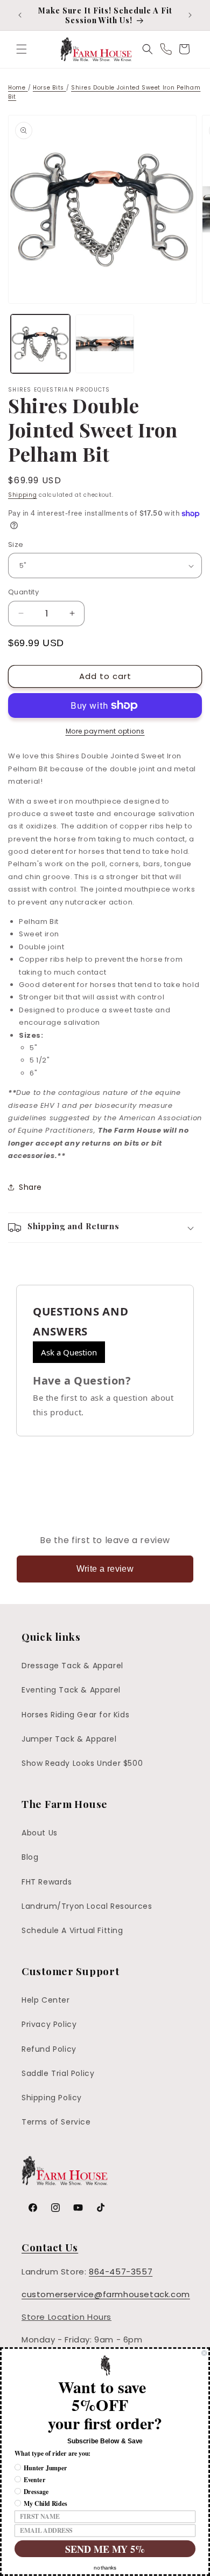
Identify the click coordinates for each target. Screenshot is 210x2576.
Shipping (23, 495)
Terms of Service (56, 2122)
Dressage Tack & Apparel (72, 1666)
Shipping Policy (52, 2098)
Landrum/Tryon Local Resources (87, 1906)
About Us (40, 1833)
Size (16, 544)
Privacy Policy (49, 2024)
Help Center (46, 2000)
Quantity (23, 592)
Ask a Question (69, 1352)
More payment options (105, 731)
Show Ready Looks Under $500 (82, 1763)
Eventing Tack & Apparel (71, 1690)
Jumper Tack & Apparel (69, 1739)
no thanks (105, 2568)
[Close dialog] (204, 2353)
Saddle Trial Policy (58, 2073)
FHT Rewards (47, 1882)
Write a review (105, 1569)
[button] (22, 49)
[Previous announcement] (20, 15)
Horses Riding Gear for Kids (75, 1715)
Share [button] (30, 1187)
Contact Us (50, 2247)
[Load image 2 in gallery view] (105, 344)
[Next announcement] (190, 15)
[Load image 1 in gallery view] (40, 344)
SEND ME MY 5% (105, 2548)
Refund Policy (49, 2049)
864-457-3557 (121, 2272)
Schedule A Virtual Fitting (72, 1930)
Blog (30, 1857)
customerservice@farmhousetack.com (106, 2294)
